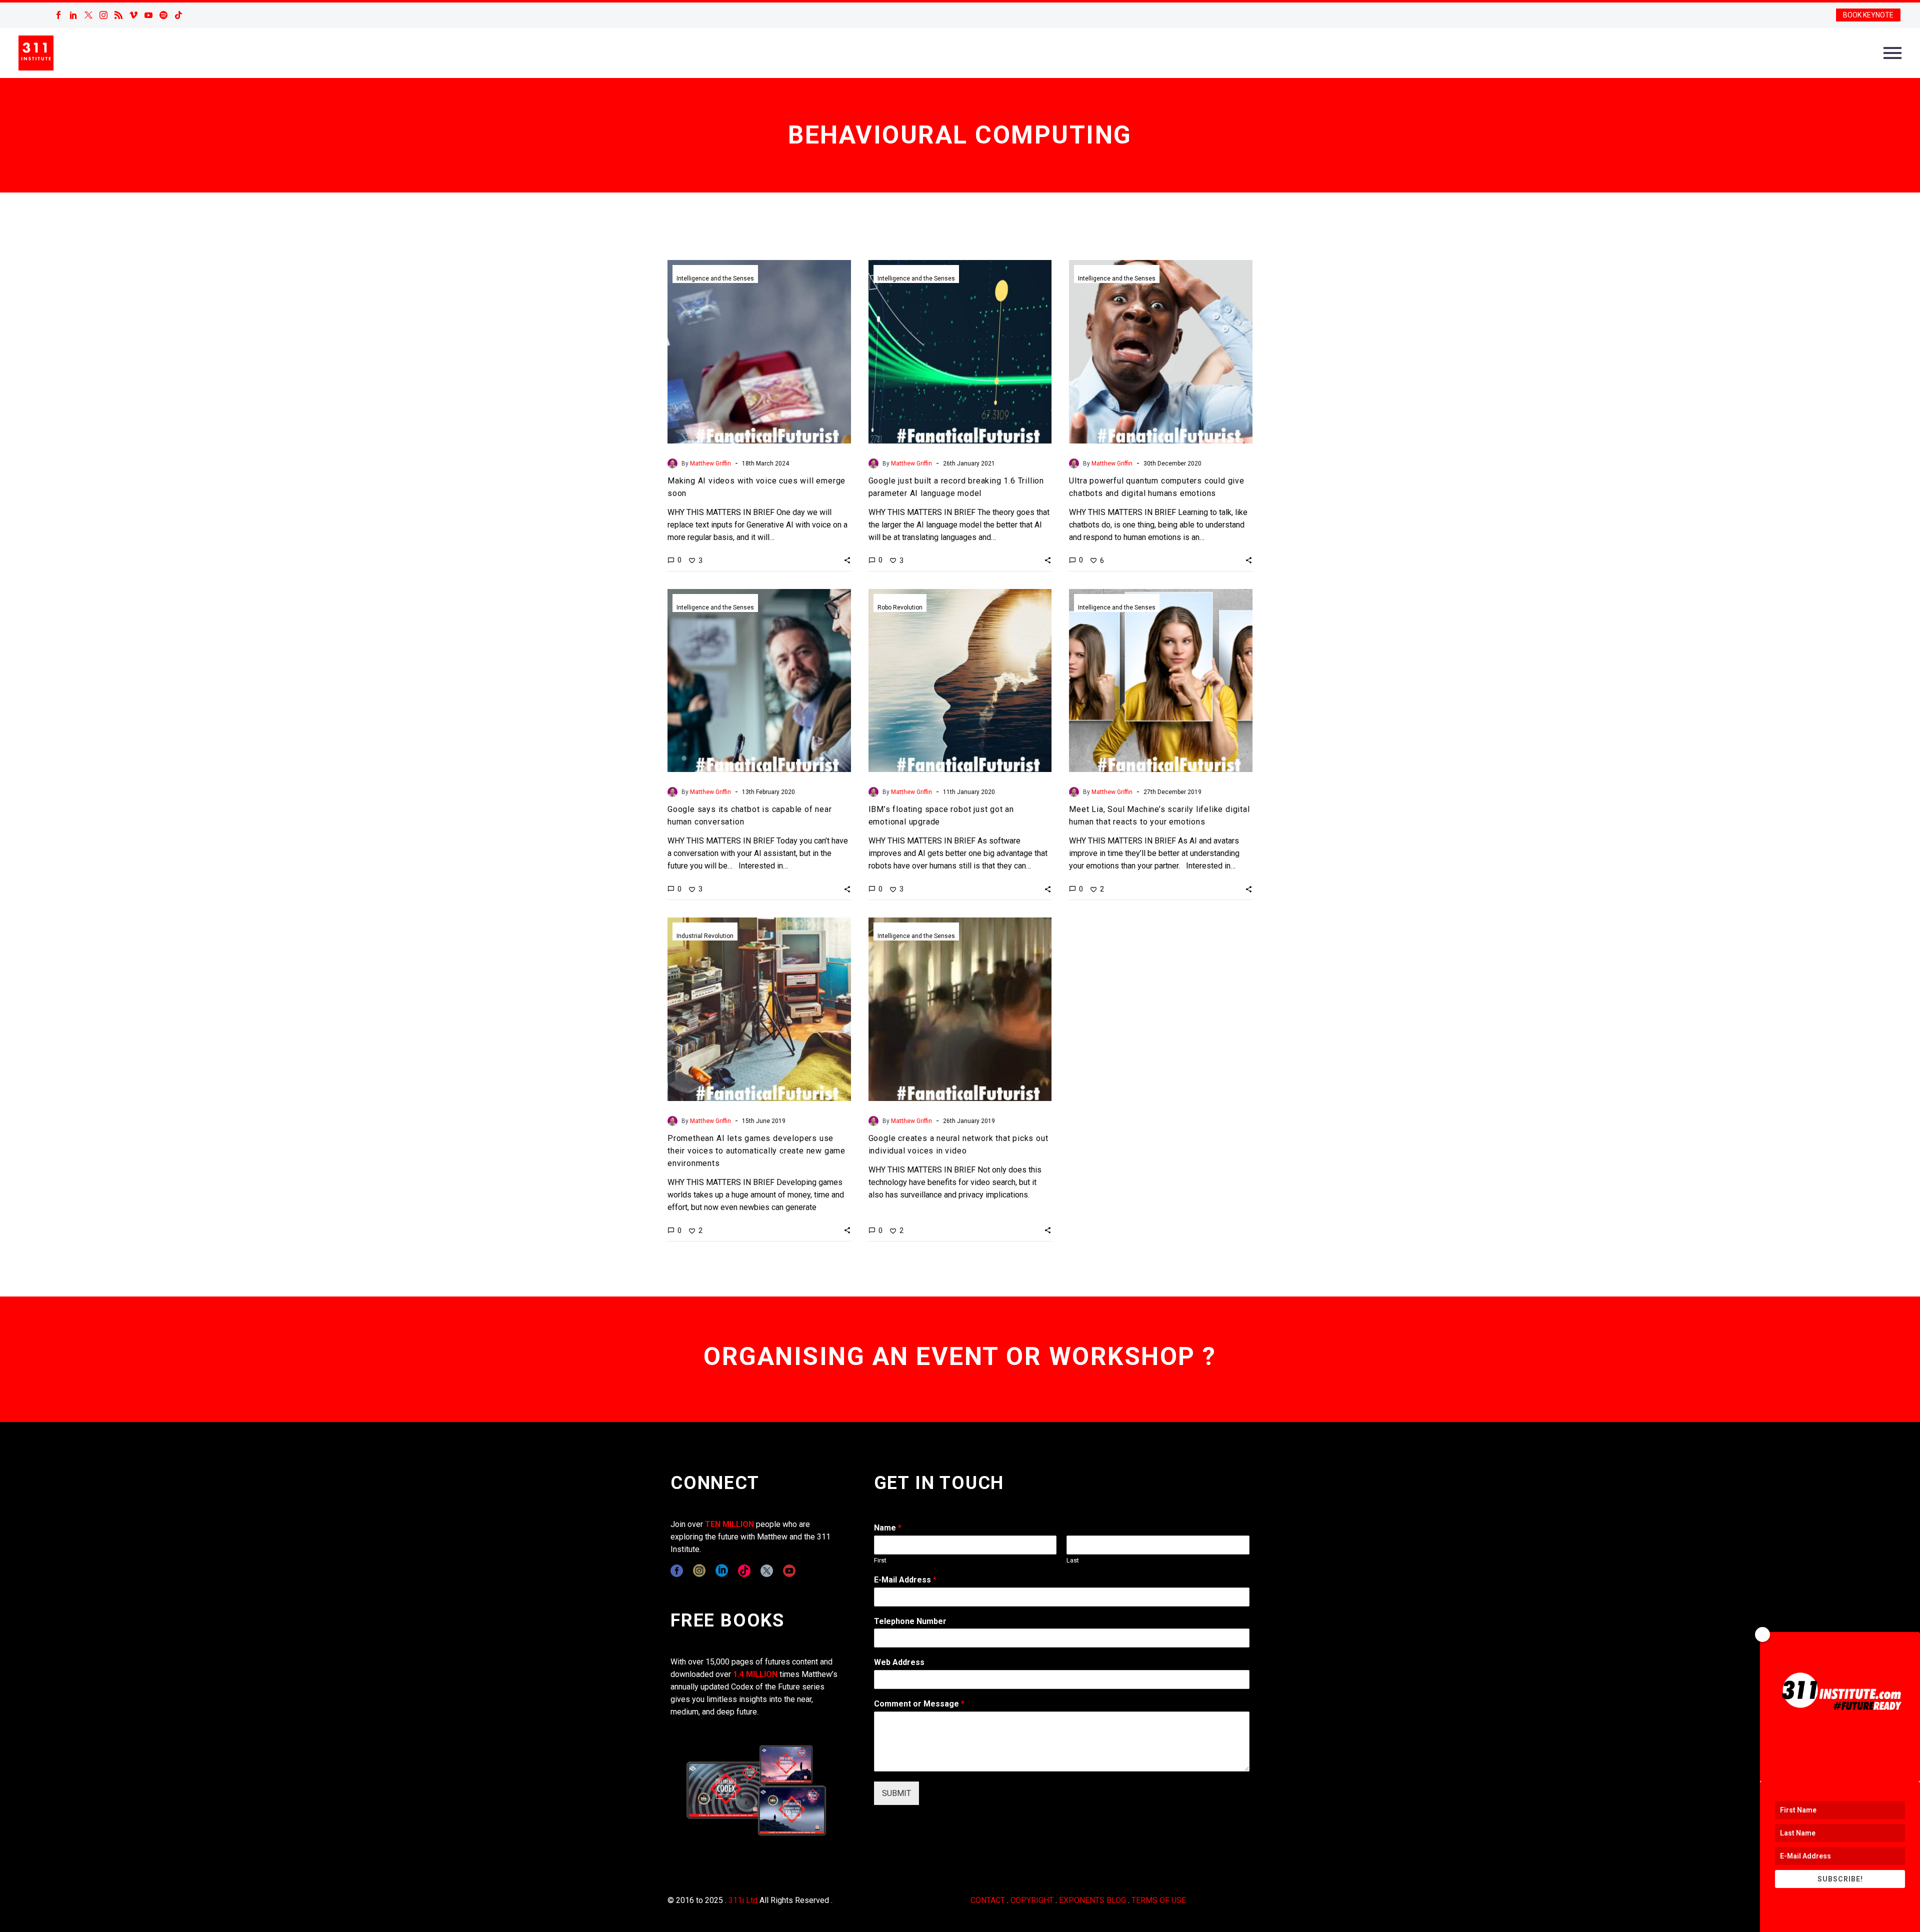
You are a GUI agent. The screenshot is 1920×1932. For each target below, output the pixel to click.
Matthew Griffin (710, 463)
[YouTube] (148, 15)
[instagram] (699, 1571)
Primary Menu (1892, 53)
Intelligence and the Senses (715, 278)
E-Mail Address (905, 1580)
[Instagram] (103, 15)
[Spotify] (163, 15)
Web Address (899, 1662)
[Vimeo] (133, 15)
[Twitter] (88, 15)
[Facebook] (58, 15)
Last (1073, 1560)
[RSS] (118, 15)
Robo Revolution (900, 607)
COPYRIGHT (1032, 1900)
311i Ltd (743, 1900)
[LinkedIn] (73, 15)
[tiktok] (744, 1571)
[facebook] (677, 1571)
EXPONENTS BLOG (1092, 1900)
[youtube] (789, 1571)
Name (888, 1528)
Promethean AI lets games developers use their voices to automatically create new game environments (756, 1151)
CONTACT (988, 1900)
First (880, 1560)
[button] (847, 560)
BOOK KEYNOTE (1868, 15)
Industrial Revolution (705, 936)
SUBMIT (896, 1793)
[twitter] (767, 1571)
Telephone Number (910, 1621)
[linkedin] (722, 1571)
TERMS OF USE (1159, 1900)
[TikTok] (178, 15)
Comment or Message (919, 1704)
